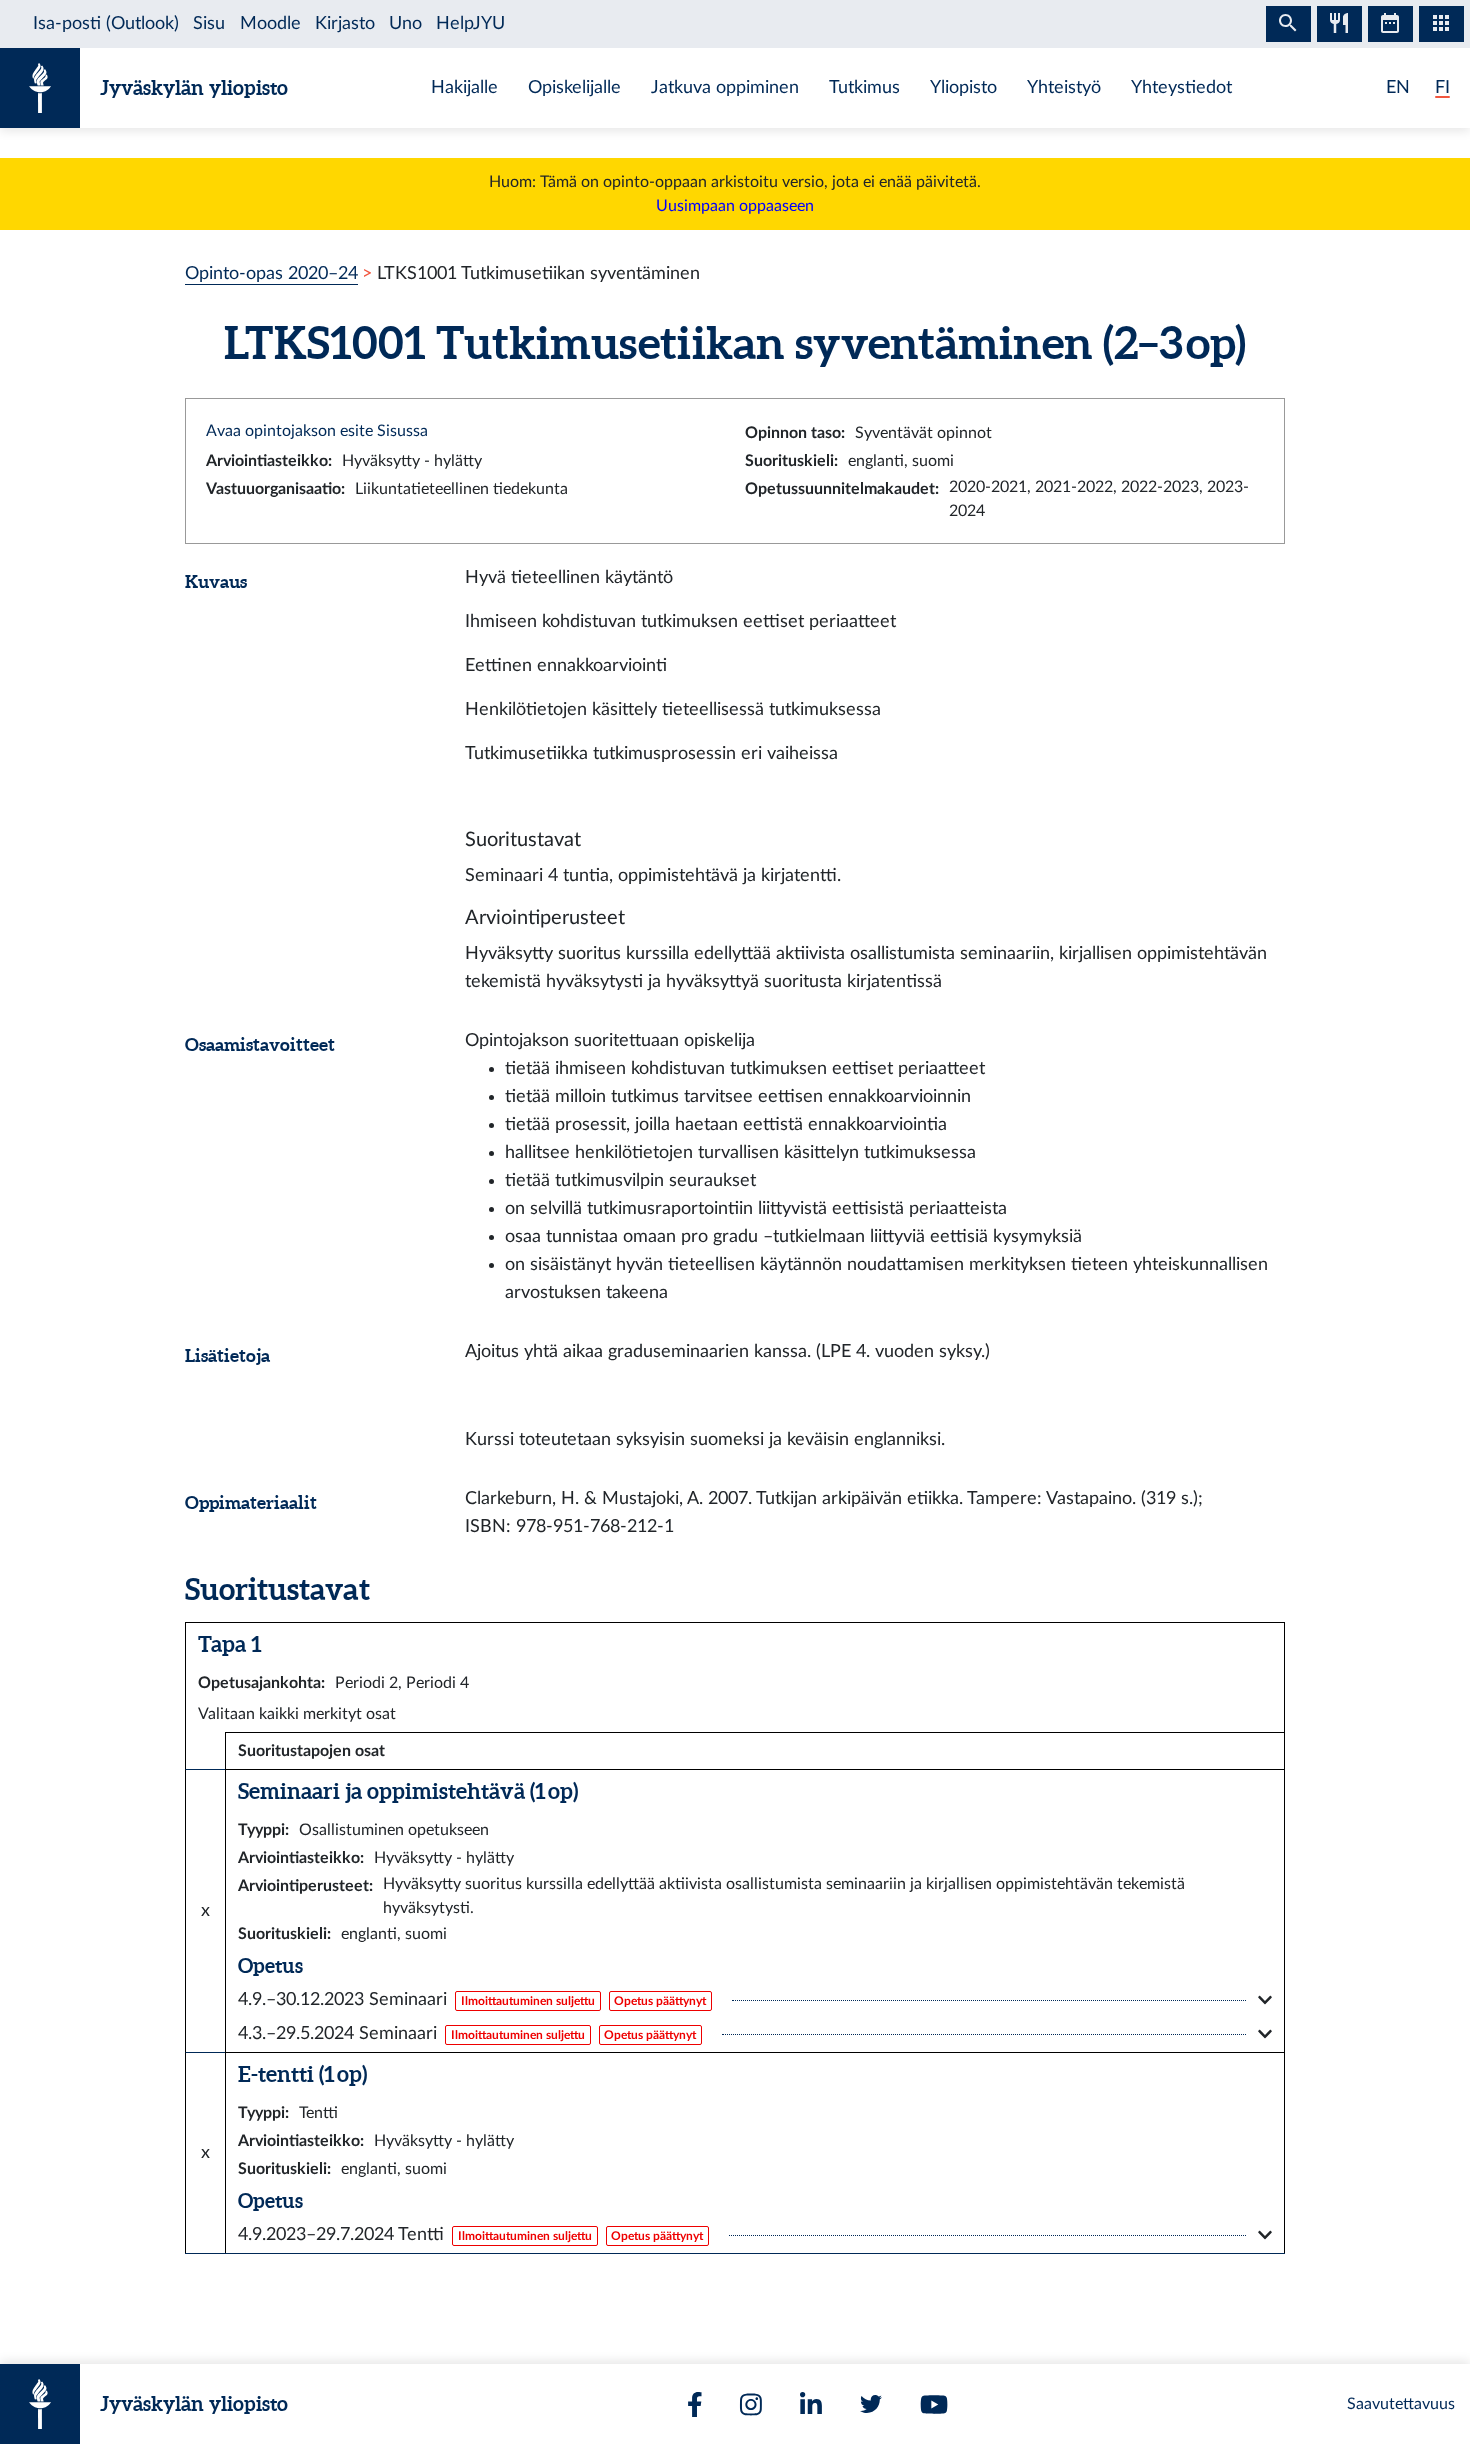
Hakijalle (464, 87)
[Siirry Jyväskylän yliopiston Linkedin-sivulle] (811, 2404)
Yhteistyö (1064, 87)
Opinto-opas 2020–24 (271, 273)
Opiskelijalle (574, 87)
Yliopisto (963, 87)
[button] (755, 2000)
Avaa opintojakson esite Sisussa (317, 431)
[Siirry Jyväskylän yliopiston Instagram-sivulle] (751, 2404)
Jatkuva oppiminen (725, 87)
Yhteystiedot (1181, 87)
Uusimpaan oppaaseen (735, 206)
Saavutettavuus (1401, 2404)
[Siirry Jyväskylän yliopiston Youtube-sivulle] (934, 2404)
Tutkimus (864, 87)
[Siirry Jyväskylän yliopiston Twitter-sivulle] (871, 2404)
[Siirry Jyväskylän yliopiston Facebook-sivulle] (695, 2404)
